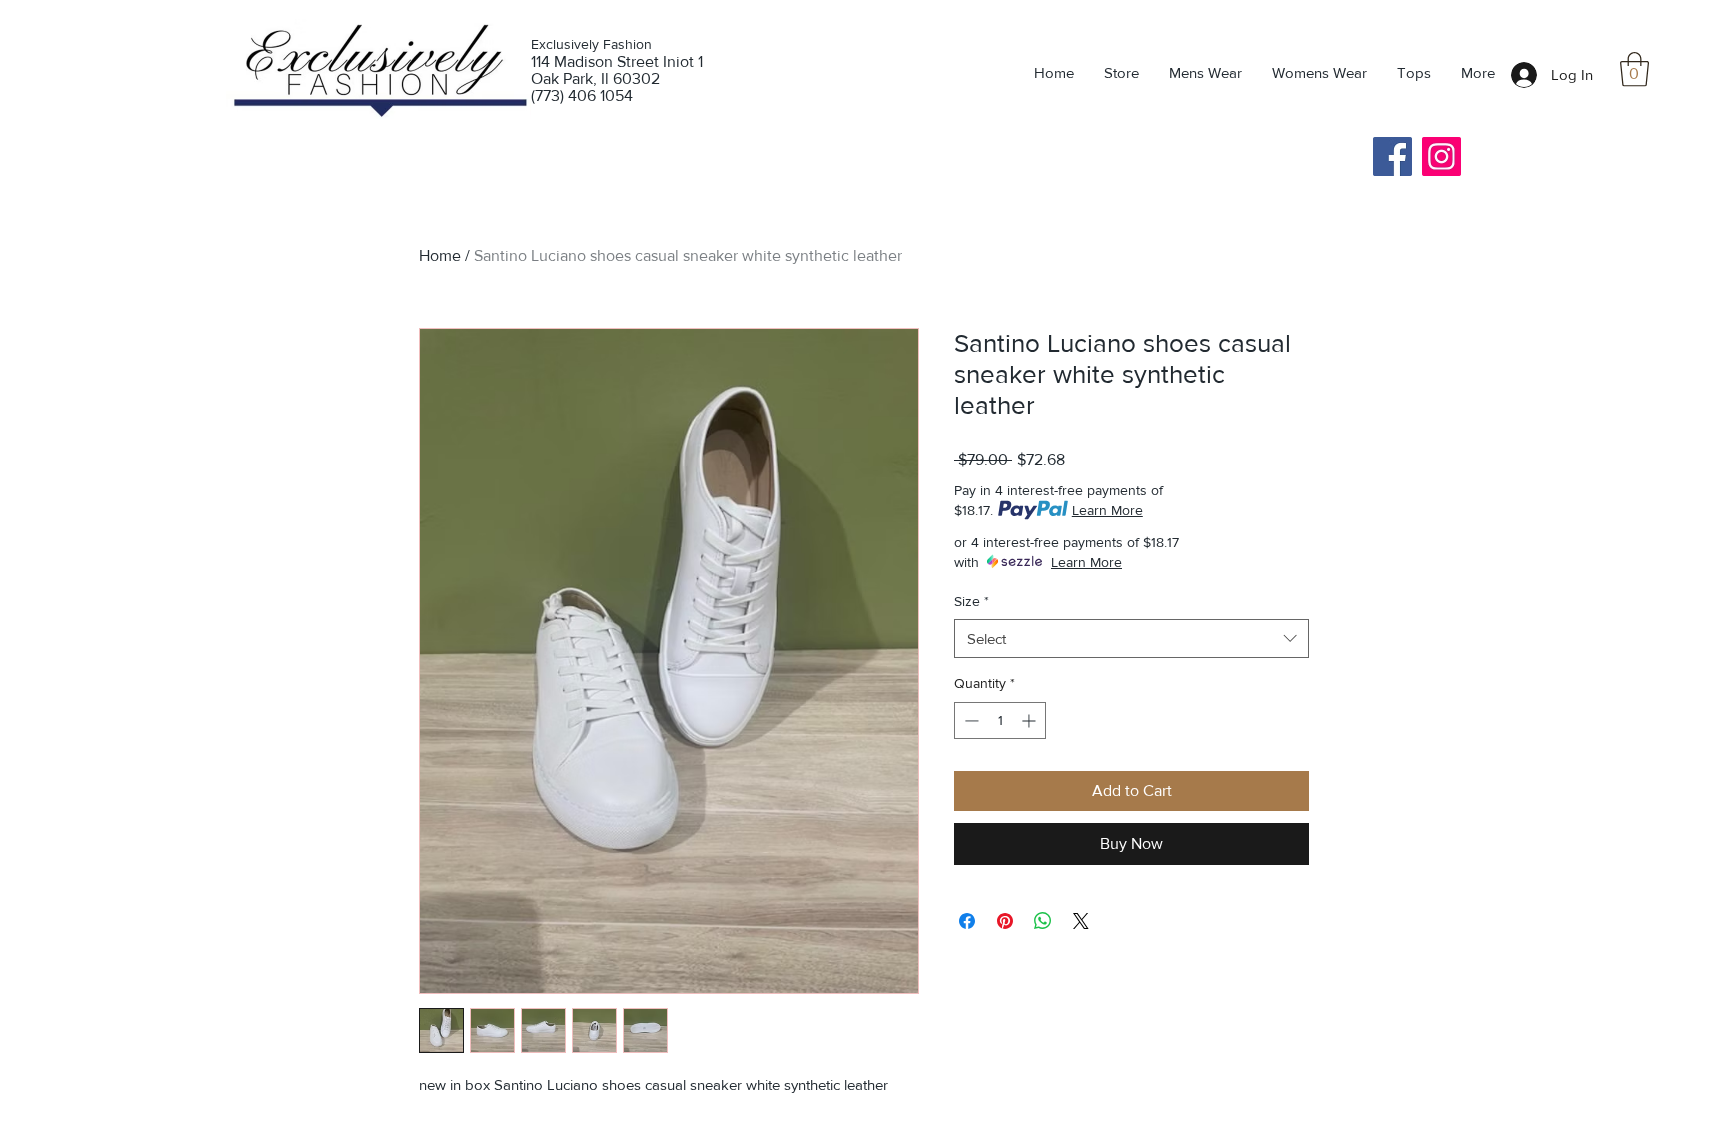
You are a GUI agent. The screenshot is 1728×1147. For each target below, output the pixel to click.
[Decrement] (969, 720)
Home (440, 255)
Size (971, 601)
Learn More (1107, 510)
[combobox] (1131, 638)
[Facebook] (1392, 156)
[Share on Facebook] (967, 921)
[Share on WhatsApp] (1043, 921)
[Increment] (1030, 720)
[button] (1634, 69)
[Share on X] (1081, 921)
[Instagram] (1441, 156)
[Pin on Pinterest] (1005, 921)
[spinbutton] (1000, 720)
